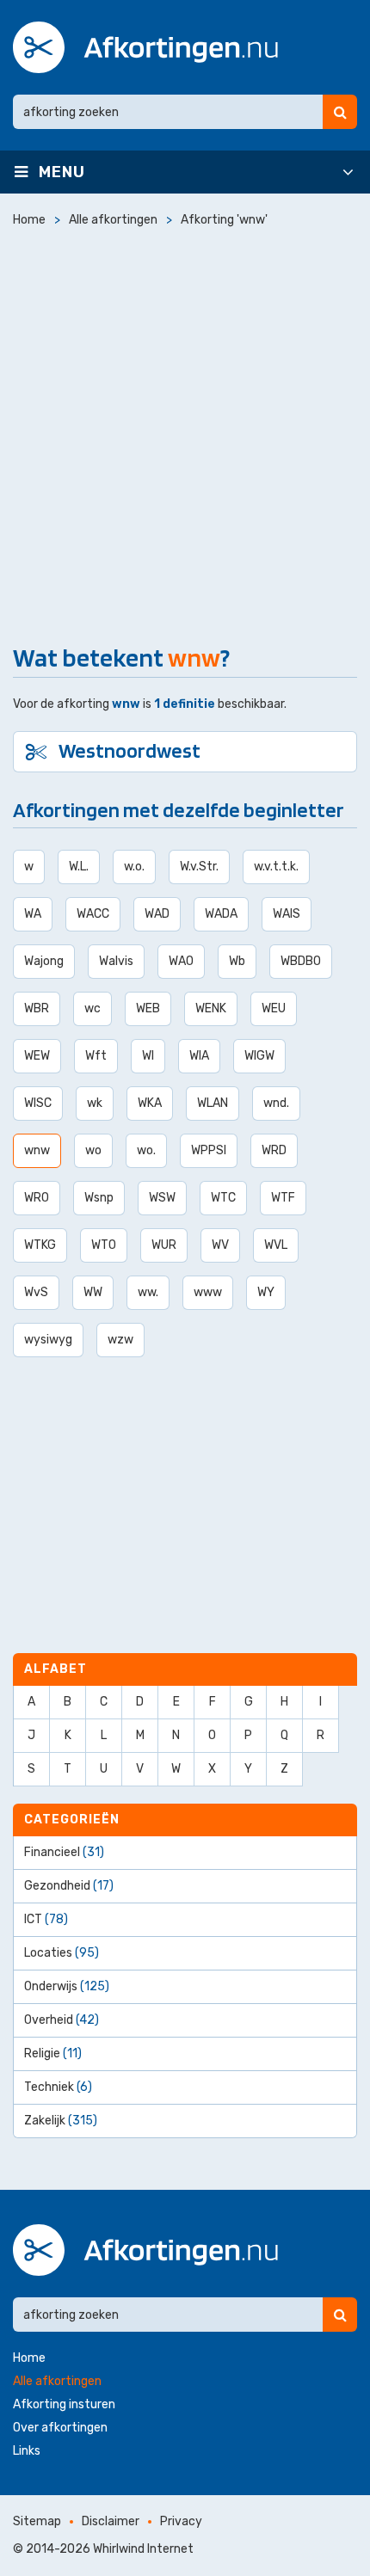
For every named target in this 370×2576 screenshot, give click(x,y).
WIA (199, 1056)
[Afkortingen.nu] (145, 47)
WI (148, 1056)
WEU (274, 1008)
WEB (148, 1008)
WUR (164, 1245)
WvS (36, 1292)
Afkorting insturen (64, 2404)
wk (95, 1103)
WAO (181, 961)
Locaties (62, 1953)
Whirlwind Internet (143, 2549)
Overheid (62, 2020)
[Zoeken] (340, 112)
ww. (148, 1292)
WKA (150, 1103)
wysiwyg (48, 1340)
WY (266, 1292)
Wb (237, 961)
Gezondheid (69, 1886)
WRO (37, 1198)
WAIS (287, 914)
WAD (157, 914)
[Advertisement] (185, 432)
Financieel (64, 1852)
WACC (93, 914)
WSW (162, 1198)
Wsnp (99, 1198)
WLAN (213, 1103)
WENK (211, 1008)
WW (93, 1292)
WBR (37, 1008)
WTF (283, 1198)
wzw (120, 1340)
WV (220, 1245)
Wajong (44, 961)
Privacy (181, 2521)
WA (33, 914)
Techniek (58, 2087)
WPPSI (209, 1150)
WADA (221, 914)
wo (93, 1150)
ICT (46, 1919)
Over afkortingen (60, 2428)
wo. (146, 1150)
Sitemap (37, 2521)
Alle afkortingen (57, 2381)
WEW (37, 1056)
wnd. (276, 1103)
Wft (96, 1056)
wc (92, 1008)
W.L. (79, 867)
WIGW (259, 1056)
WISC (38, 1103)
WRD (274, 1150)
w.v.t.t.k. (276, 867)
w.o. (134, 867)
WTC (223, 1198)
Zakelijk (61, 2121)
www (208, 1292)
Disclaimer (111, 2521)
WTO (104, 1245)
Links (27, 2451)
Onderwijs (67, 1986)
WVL (276, 1245)
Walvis (116, 961)
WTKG (40, 1245)
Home (29, 2358)
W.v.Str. (199, 867)
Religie (53, 2053)
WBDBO (301, 961)
